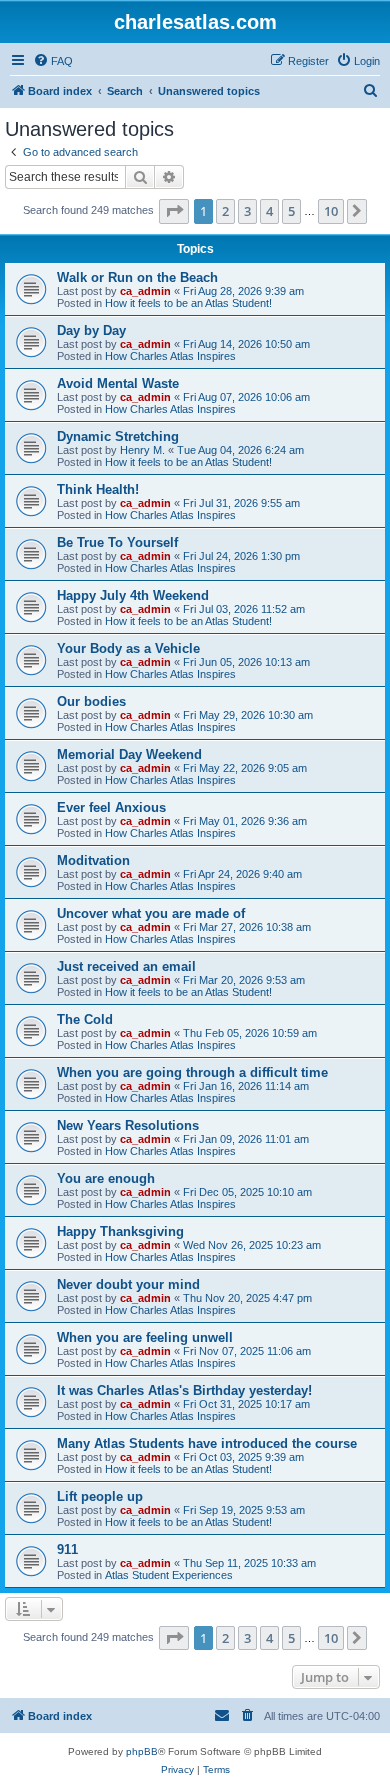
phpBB (142, 1751)
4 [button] (269, 211)
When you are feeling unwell (145, 1337)
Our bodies (91, 701)
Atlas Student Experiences (169, 1575)
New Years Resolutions (128, 1125)
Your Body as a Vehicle (128, 648)
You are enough (106, 1178)
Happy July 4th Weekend (133, 595)
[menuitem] (53, 61)
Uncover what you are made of (151, 913)
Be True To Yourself (117, 542)
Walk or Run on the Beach (137, 277)
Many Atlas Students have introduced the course (207, 1443)
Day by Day (91, 330)
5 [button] (291, 211)
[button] (174, 211)
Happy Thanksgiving (120, 1231)
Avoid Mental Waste (118, 383)
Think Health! (98, 489)
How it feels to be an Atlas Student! (188, 303)
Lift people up (100, 1496)
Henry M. (142, 450)
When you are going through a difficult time (192, 1072)
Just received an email (126, 966)
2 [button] (225, 211)
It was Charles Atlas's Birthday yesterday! (184, 1390)
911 (67, 1549)
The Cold (85, 1019)
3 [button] (247, 211)
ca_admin (145, 291)
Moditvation (93, 860)
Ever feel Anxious (111, 807)
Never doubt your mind (128, 1284)
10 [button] (331, 211)
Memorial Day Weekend (129, 754)
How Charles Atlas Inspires (170, 356)
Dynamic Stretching (118, 436)
